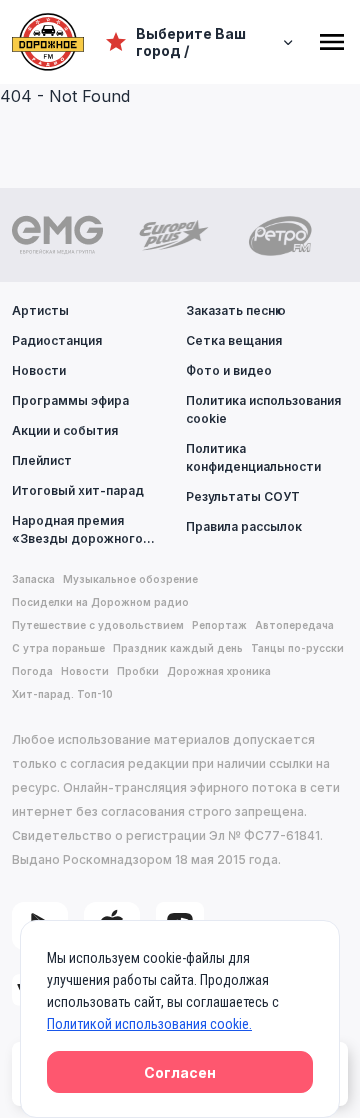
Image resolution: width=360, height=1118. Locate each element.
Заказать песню (236, 310)
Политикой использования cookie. (149, 1024)
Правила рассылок (244, 526)
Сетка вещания (234, 340)
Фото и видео (229, 370)
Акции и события (65, 430)
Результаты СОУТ (243, 496)
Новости (39, 370)
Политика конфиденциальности (253, 457)
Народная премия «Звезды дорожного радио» (77, 530)
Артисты (40, 310)
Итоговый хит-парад (78, 490)
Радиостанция (57, 340)
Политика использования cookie (263, 409)
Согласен (180, 1072)
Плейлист (42, 460)
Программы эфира (70, 400)
